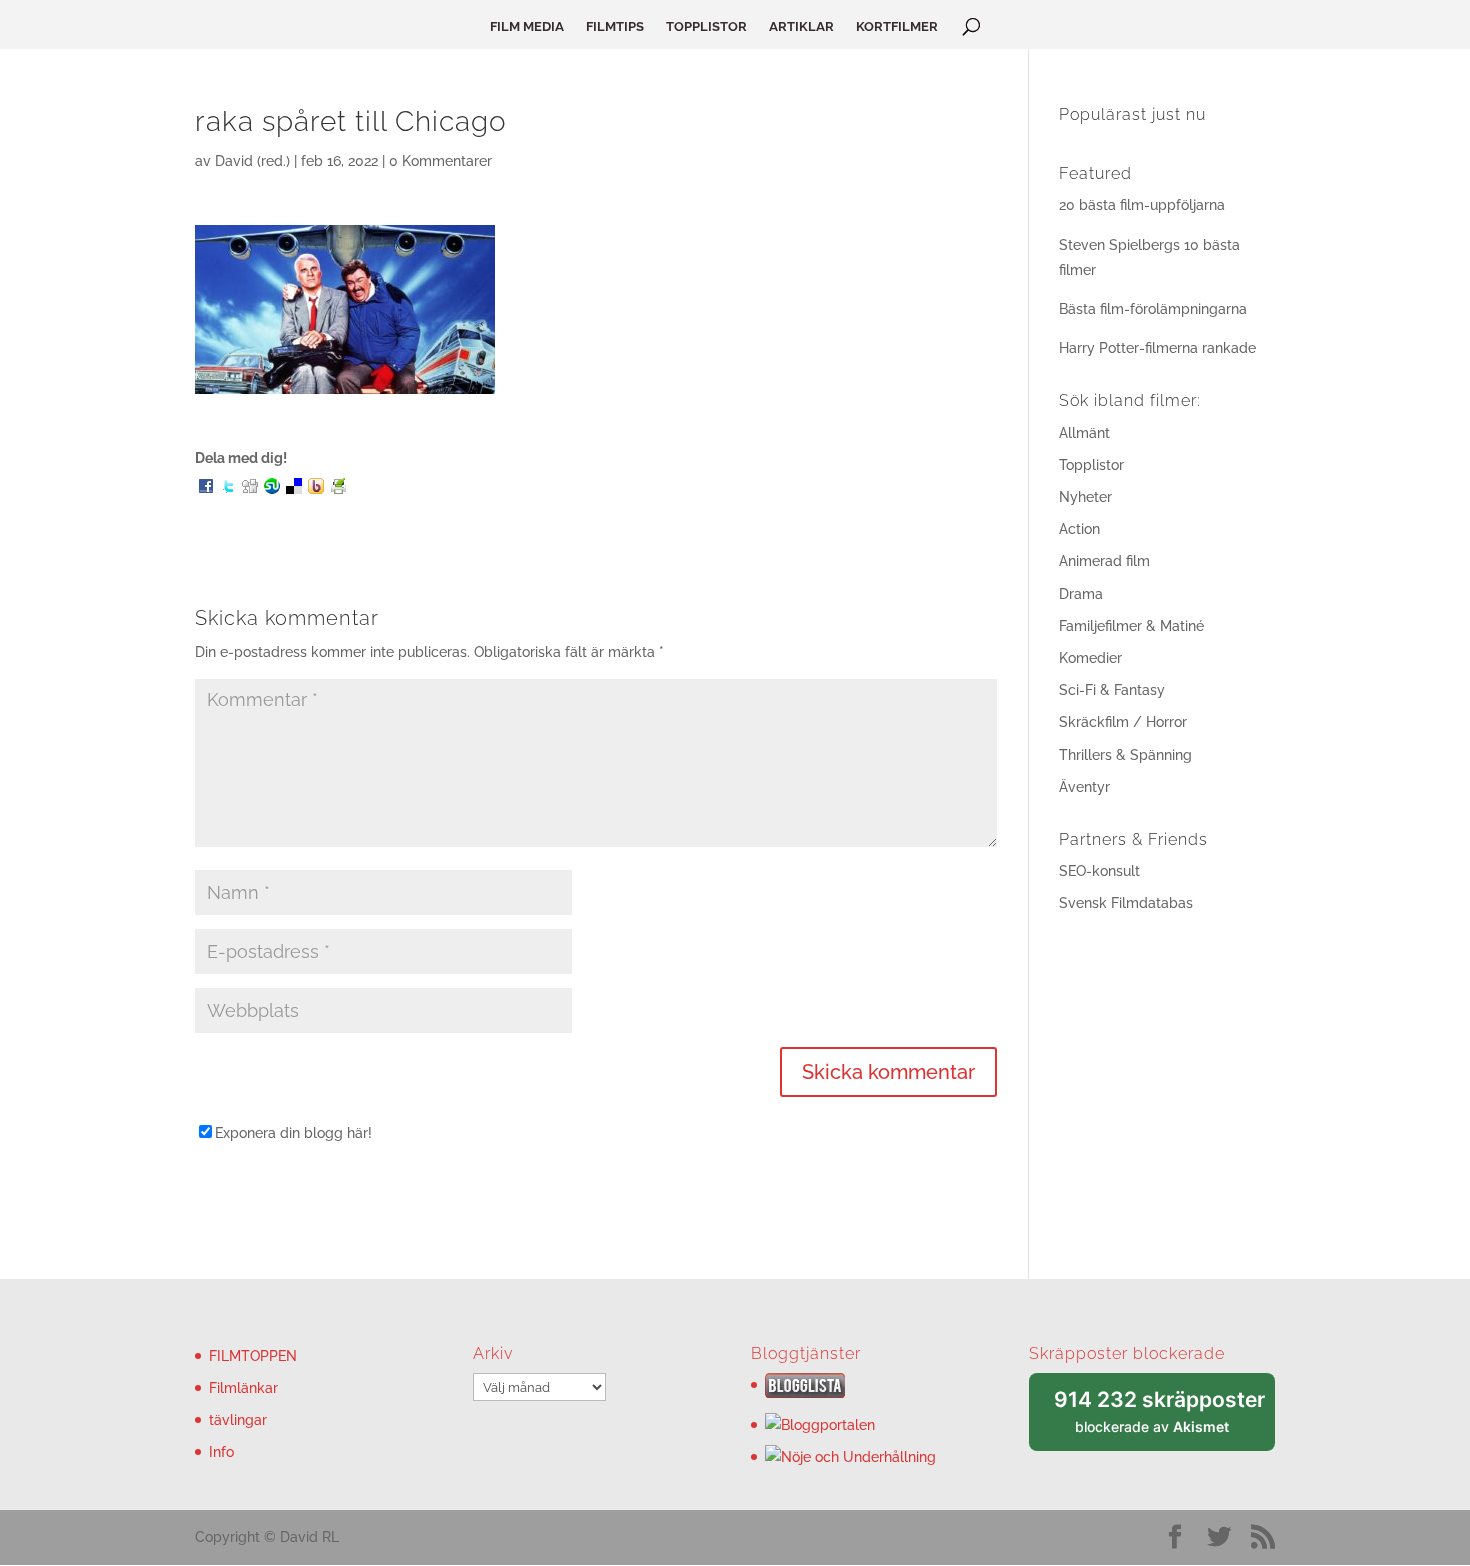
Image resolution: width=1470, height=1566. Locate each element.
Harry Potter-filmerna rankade (1157, 348)
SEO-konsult (1099, 871)
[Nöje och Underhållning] (850, 1457)
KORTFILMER (897, 27)
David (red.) (252, 161)
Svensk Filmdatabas (1126, 903)
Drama (1081, 594)
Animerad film (1104, 561)
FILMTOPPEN (253, 1356)
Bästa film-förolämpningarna (1153, 309)
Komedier (1090, 658)
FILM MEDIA (527, 27)
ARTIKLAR (801, 27)
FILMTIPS (615, 27)
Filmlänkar (243, 1388)
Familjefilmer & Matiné (1131, 626)
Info (221, 1452)
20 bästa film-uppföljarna (1142, 205)
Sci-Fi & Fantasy (1112, 690)
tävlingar (238, 1420)
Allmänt (1084, 433)
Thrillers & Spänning (1125, 755)
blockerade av (1164, 1419)
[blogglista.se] (805, 1393)
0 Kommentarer (440, 161)
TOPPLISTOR (706, 27)
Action (1079, 529)
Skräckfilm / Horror (1123, 722)
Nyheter (1085, 497)
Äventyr (1084, 787)
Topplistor (1091, 465)
